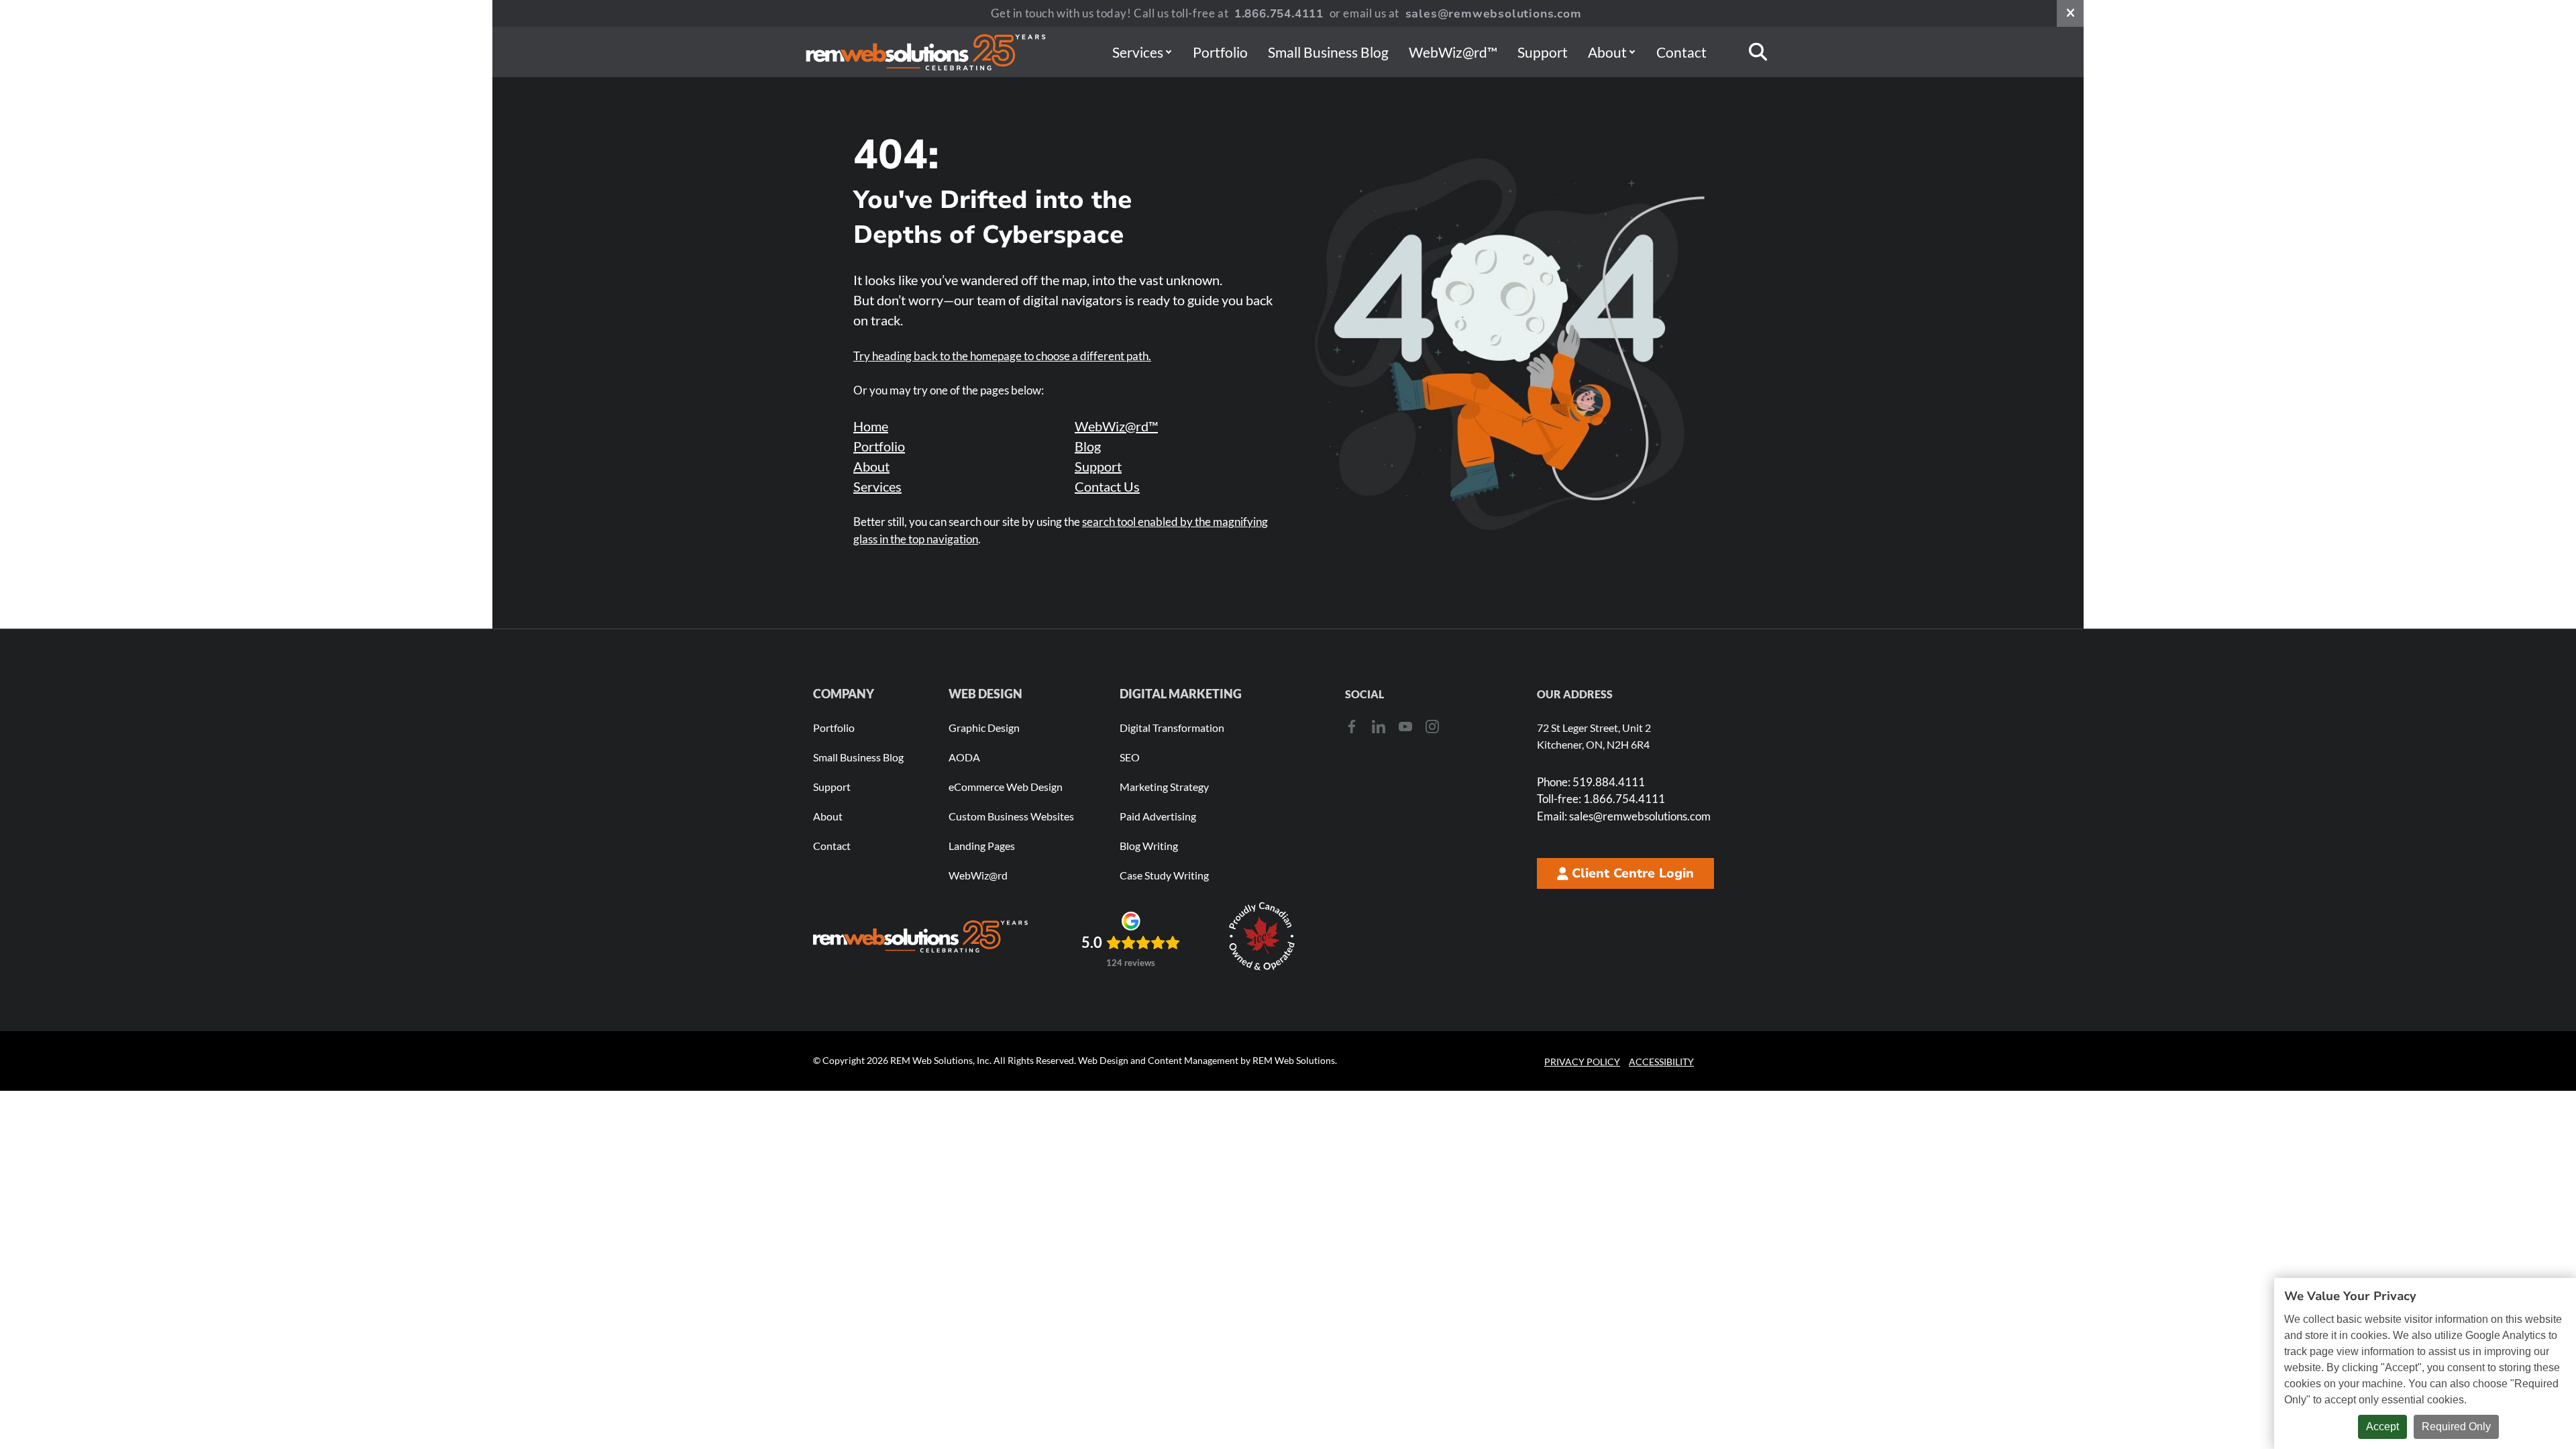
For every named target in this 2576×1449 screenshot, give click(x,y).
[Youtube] (1405, 727)
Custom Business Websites (1011, 816)
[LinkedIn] (1379, 727)
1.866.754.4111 (1279, 14)
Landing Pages (982, 846)
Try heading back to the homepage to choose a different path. (1002, 356)
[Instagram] (1432, 727)
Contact (1681, 52)
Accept (2382, 1427)
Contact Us (1107, 486)
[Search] (1758, 52)
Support (1543, 52)
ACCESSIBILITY (1661, 1062)
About (1607, 52)
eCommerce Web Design (1006, 787)
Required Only (2456, 1427)
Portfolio (1220, 52)
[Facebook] (1352, 727)
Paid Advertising (1158, 816)
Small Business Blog (1328, 52)
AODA (964, 757)
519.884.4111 (1591, 782)
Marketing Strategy (1164, 787)
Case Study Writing (1164, 875)
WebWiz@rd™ (1453, 52)
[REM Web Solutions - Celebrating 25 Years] (920, 936)
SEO (1130, 757)
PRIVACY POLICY (1582, 1062)
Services (1138, 52)
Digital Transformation (1172, 728)
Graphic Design (984, 728)
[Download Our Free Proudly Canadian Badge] (1262, 936)
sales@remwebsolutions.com (1494, 14)
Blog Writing (1149, 846)
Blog (1088, 446)
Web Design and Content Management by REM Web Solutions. (1207, 1060)
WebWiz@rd (978, 875)
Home (871, 426)
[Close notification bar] (2070, 13)
